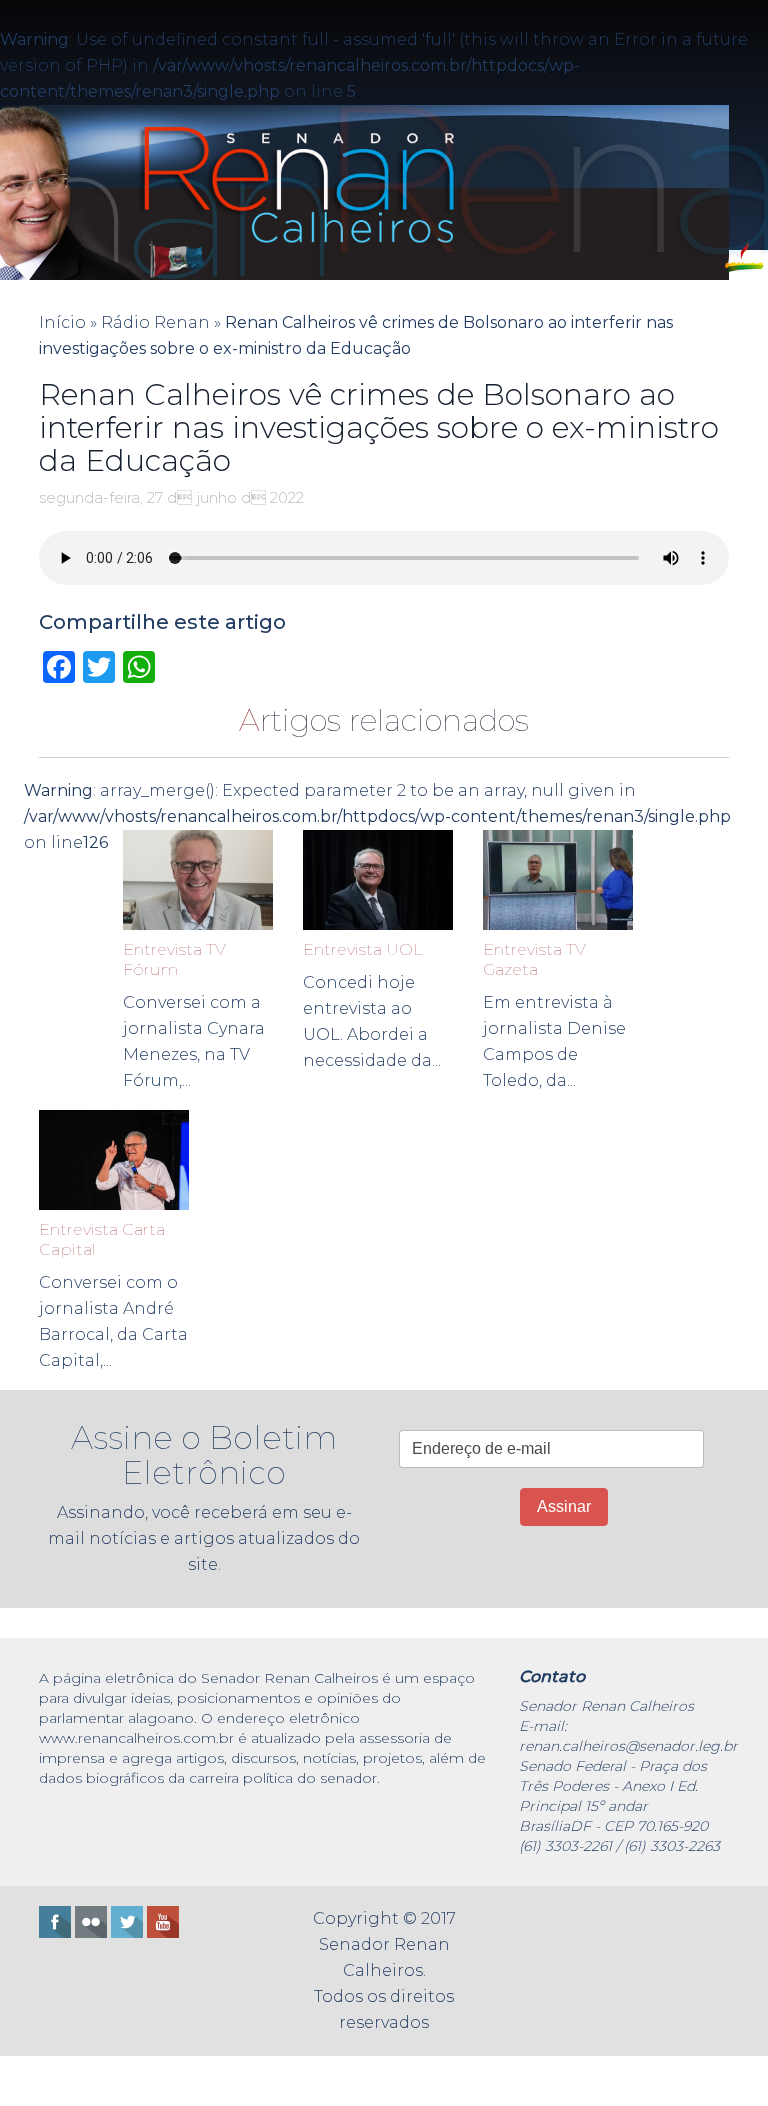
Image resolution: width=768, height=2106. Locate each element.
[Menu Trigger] (63, 2081)
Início (62, 322)
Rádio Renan (155, 322)
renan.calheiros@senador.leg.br (628, 1746)
